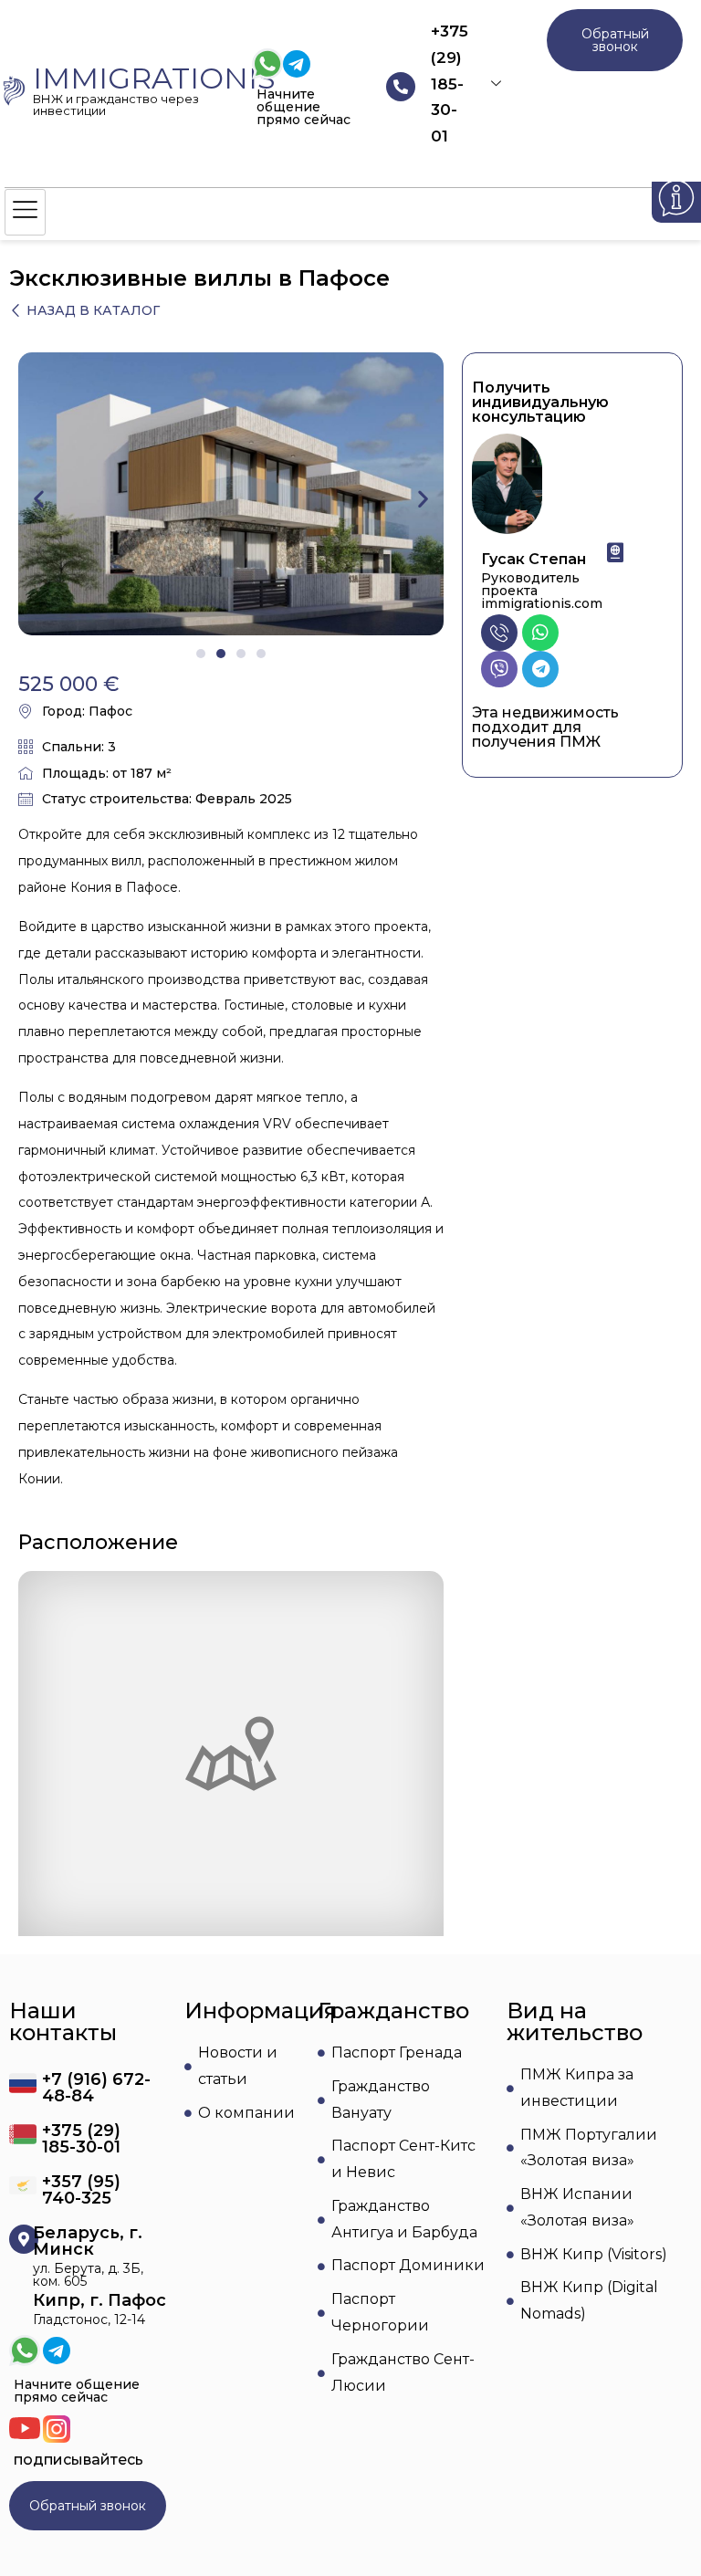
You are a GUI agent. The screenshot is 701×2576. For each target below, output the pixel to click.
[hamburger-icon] (25, 212)
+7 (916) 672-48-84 (96, 2088)
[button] (39, 499)
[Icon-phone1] (499, 633)
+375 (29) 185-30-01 (450, 84)
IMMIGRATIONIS (154, 78)
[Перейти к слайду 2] (221, 654)
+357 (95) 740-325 (81, 2190)
